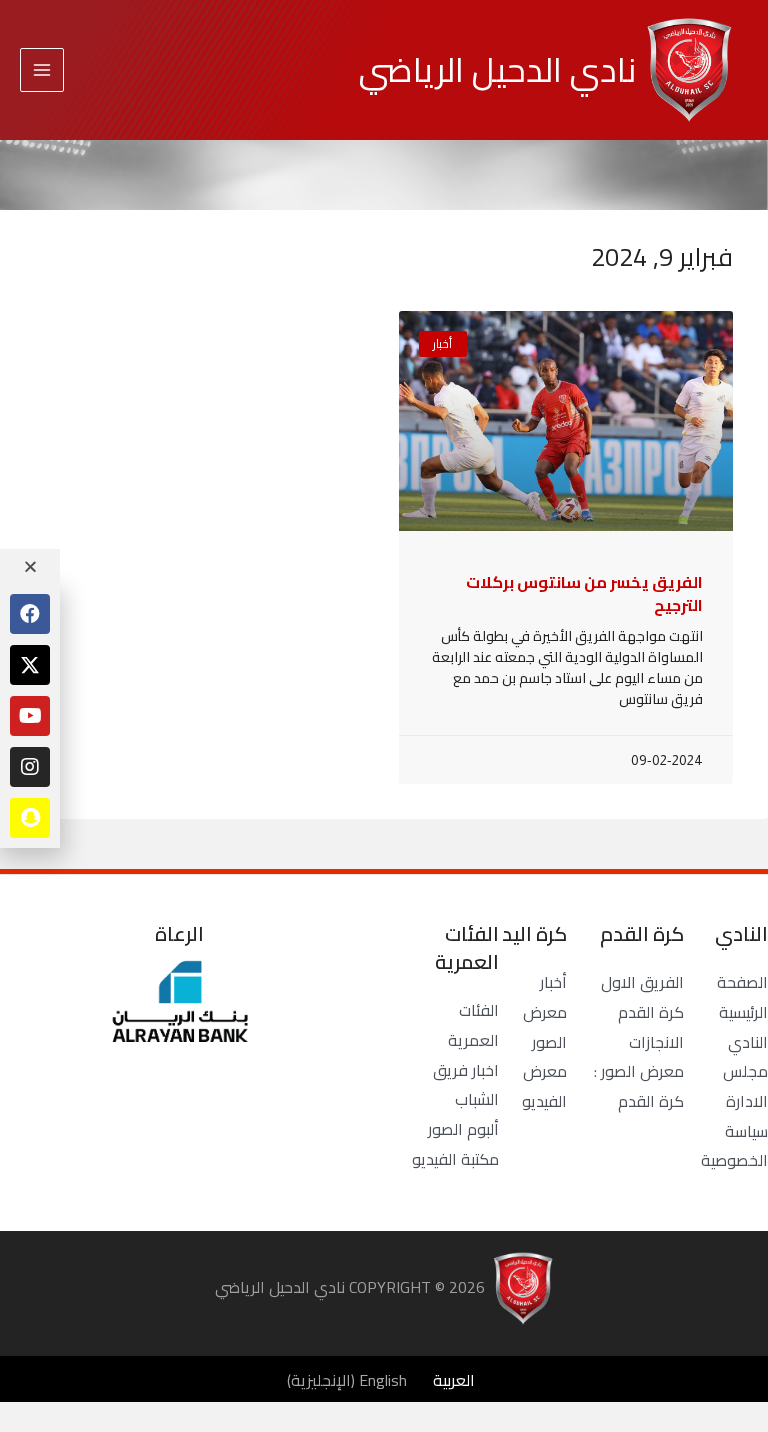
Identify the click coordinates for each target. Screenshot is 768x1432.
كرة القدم (651, 1012)
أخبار (553, 982)
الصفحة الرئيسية (742, 997)
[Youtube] (30, 716)
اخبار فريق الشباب (466, 1085)
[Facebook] (30, 614)
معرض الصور (545, 1027)
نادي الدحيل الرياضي (497, 69)
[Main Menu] (42, 70)
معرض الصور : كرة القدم (639, 1086)
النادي (748, 1042)
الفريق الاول (642, 982)
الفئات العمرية (473, 1025)
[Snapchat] (30, 818)
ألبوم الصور (463, 1129)
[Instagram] (30, 767)
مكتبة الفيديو (455, 1159)
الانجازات (656, 1042)
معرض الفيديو (544, 1086)
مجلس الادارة (745, 1086)
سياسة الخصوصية (734, 1146)
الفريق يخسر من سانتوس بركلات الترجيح (584, 593)
